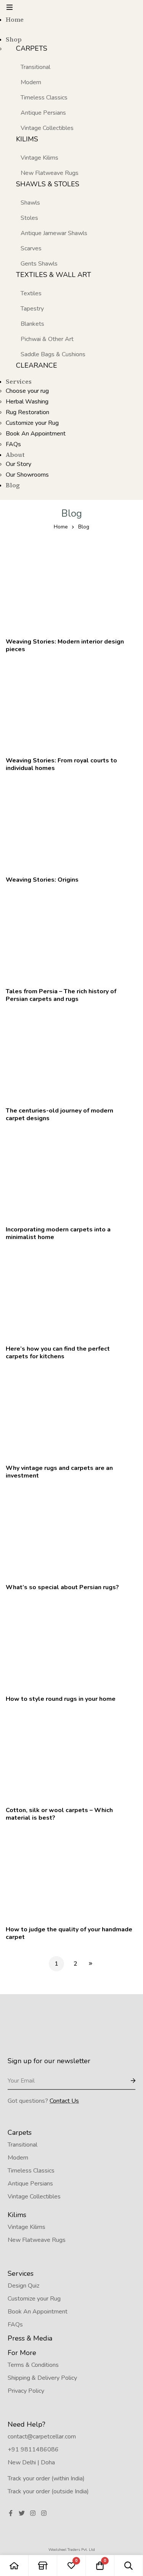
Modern (31, 82)
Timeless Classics (44, 98)
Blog (84, 527)
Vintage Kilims (39, 158)
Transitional (35, 67)
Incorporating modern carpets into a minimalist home (58, 1233)
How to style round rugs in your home (61, 1699)
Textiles (31, 293)
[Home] (14, 2566)
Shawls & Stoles (48, 184)
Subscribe (127, 2081)
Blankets (32, 324)
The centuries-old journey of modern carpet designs (59, 1114)
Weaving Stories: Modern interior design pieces (65, 645)
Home (61, 527)
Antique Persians (43, 113)
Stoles (29, 218)
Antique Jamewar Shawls (54, 233)
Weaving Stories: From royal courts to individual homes (61, 764)
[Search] (129, 2566)
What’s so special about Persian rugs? (62, 1587)
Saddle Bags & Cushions (53, 354)
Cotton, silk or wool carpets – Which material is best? (59, 1814)
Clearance (37, 365)
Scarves (31, 248)
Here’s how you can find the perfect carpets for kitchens (58, 1353)
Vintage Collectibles (47, 128)
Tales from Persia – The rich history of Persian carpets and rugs (61, 995)
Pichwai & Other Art (47, 339)
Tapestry (32, 309)
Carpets (32, 48)
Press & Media (30, 2338)
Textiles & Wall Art (54, 275)
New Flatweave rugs (50, 173)
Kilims (27, 139)
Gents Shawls (39, 264)
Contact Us (64, 2101)
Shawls (30, 203)
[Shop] (43, 2566)
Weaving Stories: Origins (42, 880)
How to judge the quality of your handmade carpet (69, 1933)
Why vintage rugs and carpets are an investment (59, 1472)
